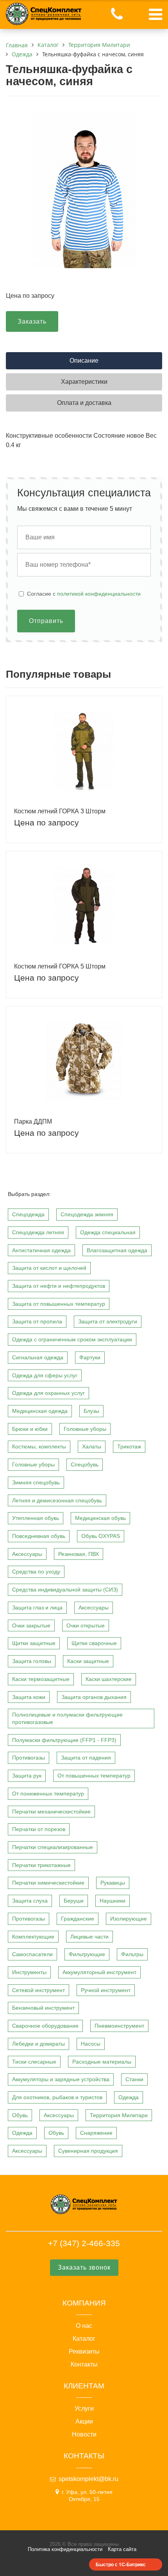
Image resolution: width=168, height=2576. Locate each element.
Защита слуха (30, 1901)
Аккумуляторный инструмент (99, 1972)
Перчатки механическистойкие (51, 1812)
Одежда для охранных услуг (48, 1393)
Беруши (74, 1901)
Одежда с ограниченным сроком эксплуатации (72, 1339)
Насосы (91, 2044)
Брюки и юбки (30, 1429)
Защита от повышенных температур (59, 1304)
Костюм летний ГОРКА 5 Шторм (60, 966)
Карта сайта (122, 2549)
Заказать (32, 321)
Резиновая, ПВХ (79, 1554)
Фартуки (90, 1357)
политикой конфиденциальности (99, 594)
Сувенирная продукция (88, 2151)
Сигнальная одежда (38, 1357)
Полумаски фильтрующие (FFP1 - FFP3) (64, 1740)
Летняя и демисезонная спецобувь (57, 1500)
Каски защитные (88, 1661)
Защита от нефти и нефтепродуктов (59, 1286)
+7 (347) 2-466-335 (84, 2243)
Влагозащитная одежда (117, 1250)
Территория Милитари (119, 2115)
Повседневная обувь (39, 1536)
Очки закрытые (31, 1625)
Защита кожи (29, 1697)
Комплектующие (33, 1937)
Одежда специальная (108, 1232)
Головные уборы (85, 1429)
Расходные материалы (102, 2062)
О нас (84, 2326)
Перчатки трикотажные (41, 1865)
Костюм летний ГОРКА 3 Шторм (60, 811)
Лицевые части (89, 1937)
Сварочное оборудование (45, 2026)
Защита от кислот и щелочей (49, 1268)
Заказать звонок (84, 2267)
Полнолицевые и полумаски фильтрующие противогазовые (67, 1718)
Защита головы (32, 1661)
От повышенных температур (94, 1776)
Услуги (84, 2409)
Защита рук (27, 1776)
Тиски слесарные (34, 2062)
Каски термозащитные (41, 1679)
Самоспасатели (32, 1954)
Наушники (113, 1901)
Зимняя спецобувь (36, 1482)
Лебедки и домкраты (38, 2044)
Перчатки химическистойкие (48, 1883)
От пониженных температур (48, 1794)
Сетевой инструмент (38, 1990)
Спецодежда (28, 1214)
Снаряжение (96, 2133)
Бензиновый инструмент (43, 2008)
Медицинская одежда (40, 1411)
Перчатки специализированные (53, 1847)
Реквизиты (84, 2352)
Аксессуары (27, 1554)
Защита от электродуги (108, 1321)
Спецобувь (85, 1464)
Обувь (20, 2115)
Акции (84, 2422)
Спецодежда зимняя (87, 1214)
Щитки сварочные (94, 1643)
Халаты (92, 1446)
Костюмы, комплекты (39, 1446)
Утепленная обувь (36, 1518)
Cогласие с (84, 594)
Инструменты (29, 1972)
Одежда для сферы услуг (45, 1375)
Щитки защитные (34, 1643)
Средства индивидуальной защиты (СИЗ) (65, 1590)
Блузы (91, 1411)
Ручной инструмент (106, 1990)
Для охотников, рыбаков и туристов (57, 2097)
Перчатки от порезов (39, 1829)
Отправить (46, 621)
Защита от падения (86, 1758)
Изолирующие (129, 1919)
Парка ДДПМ (33, 1122)
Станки (134, 2079)
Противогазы (29, 1758)
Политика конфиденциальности (65, 2549)
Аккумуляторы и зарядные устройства (61, 2079)
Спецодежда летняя (38, 1232)
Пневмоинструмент (119, 2026)
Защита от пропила (37, 1321)
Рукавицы (113, 1883)
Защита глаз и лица (37, 1608)
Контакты (84, 2365)
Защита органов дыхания (94, 1697)
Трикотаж (129, 1446)
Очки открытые (86, 1625)
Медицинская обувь (100, 1518)
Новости (84, 2435)
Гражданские (78, 1919)
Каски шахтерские (109, 1679)
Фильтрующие (87, 1954)
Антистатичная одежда (41, 1250)
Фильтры (132, 1954)
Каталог (84, 2339)
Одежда (129, 2097)
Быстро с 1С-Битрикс (121, 2564)
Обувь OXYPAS (101, 1536)
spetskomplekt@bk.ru (88, 2479)
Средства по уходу (36, 1572)
